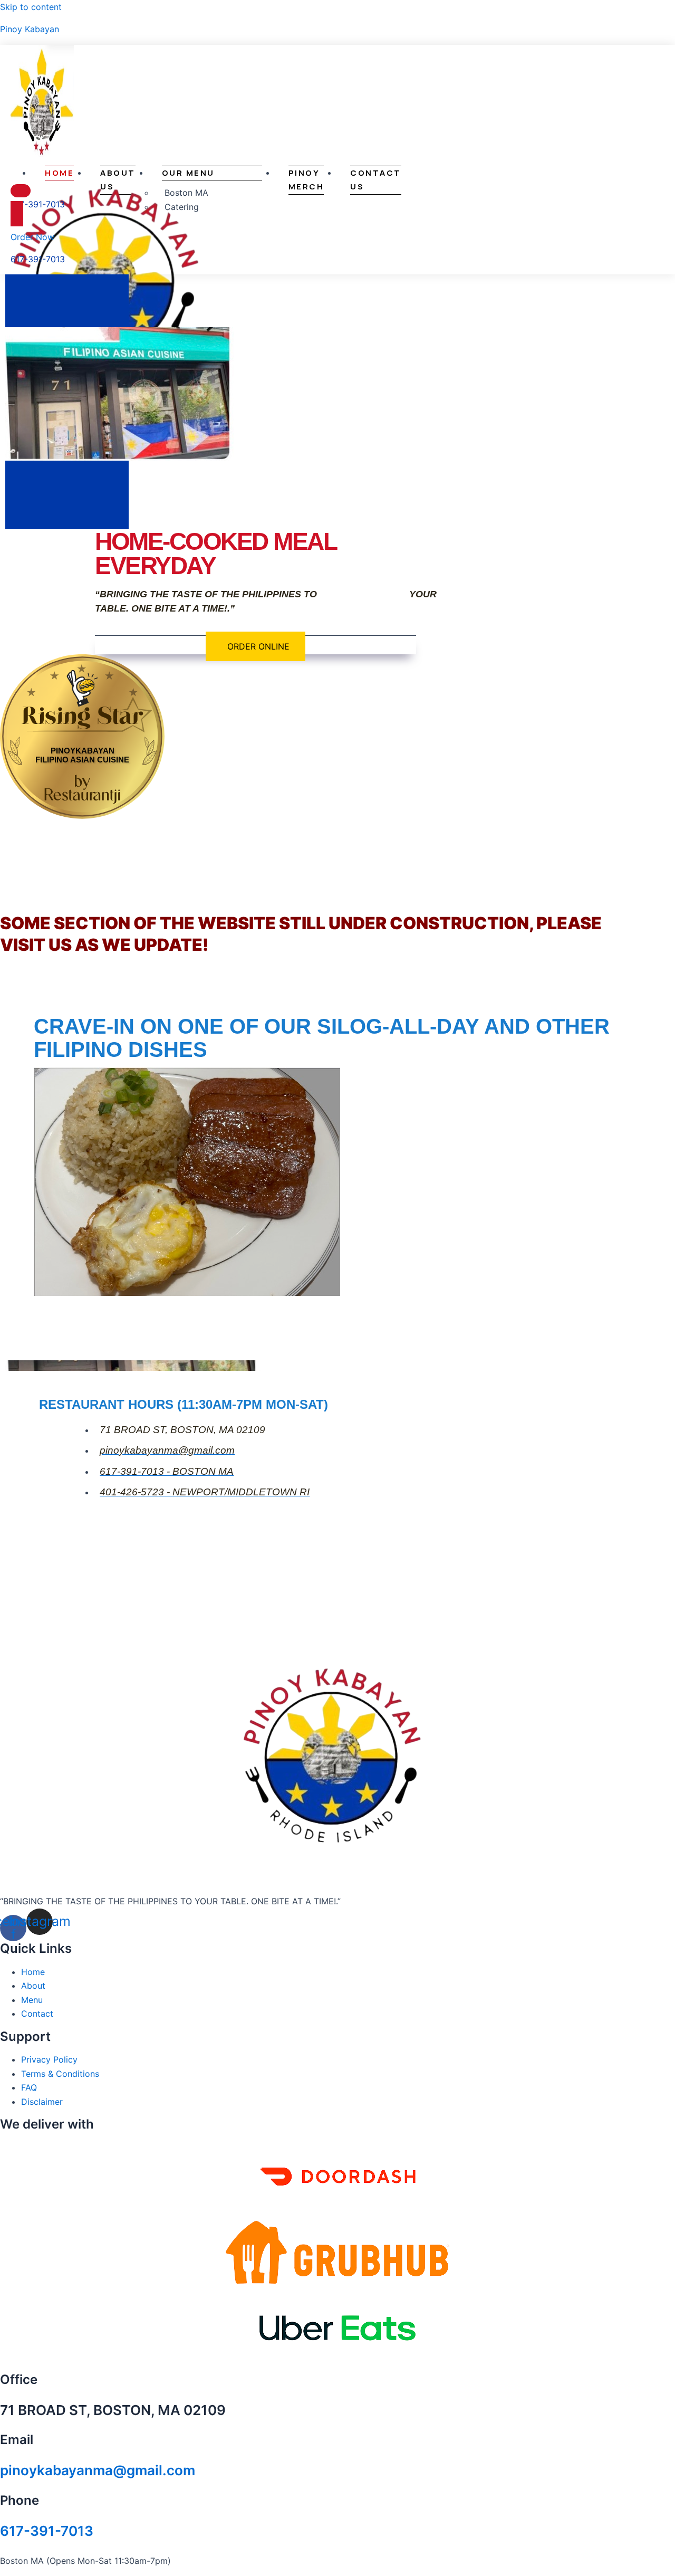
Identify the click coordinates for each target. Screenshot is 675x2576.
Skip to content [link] (31, 7)
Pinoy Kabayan (30, 29)
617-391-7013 (47, 2531)
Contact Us (376, 180)
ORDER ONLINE (258, 646)
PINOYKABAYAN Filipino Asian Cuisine (82, 755)
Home (59, 173)
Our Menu (188, 173)
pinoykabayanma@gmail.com (98, 2470)
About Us (118, 180)
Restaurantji (83, 703)
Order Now (32, 237)
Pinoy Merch (306, 180)
